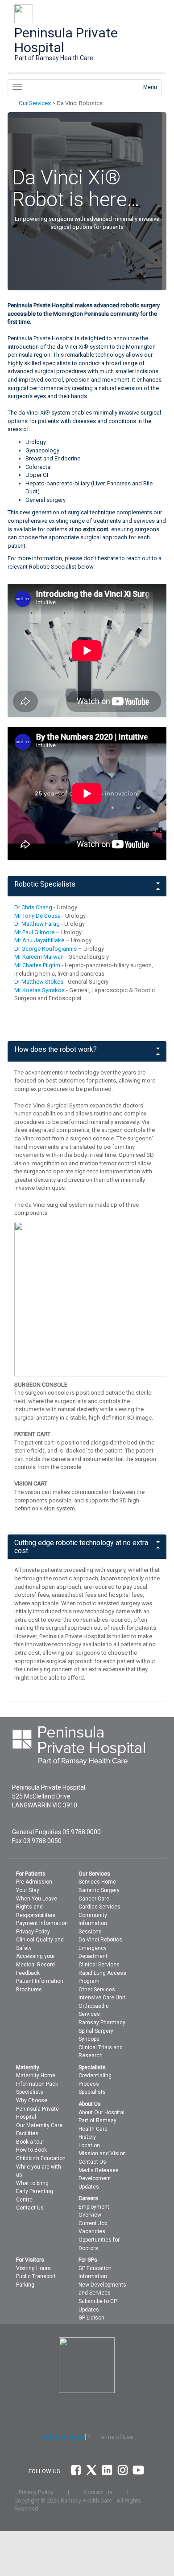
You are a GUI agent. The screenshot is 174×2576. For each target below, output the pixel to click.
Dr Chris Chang (33, 907)
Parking (25, 2285)
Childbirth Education (41, 2158)
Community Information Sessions (93, 1923)
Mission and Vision (102, 2153)
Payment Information (42, 1923)
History (87, 2137)
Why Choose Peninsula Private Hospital (37, 2109)
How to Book (31, 2150)
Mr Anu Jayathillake (39, 940)
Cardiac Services (99, 1907)
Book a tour (30, 2142)
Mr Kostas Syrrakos (39, 990)
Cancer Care (94, 1899)
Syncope (89, 2039)
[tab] (87, 886)
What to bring (32, 2183)
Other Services (97, 1990)
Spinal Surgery (96, 2031)
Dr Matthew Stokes (39, 982)
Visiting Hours (33, 2268)
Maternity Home (36, 2075)
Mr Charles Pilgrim (37, 965)
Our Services (35, 103)
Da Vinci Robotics (100, 1940)
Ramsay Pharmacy (102, 2023)
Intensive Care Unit (102, 1998)
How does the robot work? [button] (56, 1050)
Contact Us (30, 2208)
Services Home (97, 1882)
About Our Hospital (101, 2112)
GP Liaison (91, 2318)
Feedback (28, 1973)
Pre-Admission (34, 1882)
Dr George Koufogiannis (46, 949)
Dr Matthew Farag (37, 924)
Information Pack (37, 2084)
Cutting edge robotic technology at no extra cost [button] (81, 1547)
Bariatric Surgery (99, 1890)
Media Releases (99, 2170)
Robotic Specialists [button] (45, 884)
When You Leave (37, 1899)
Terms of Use (116, 2437)
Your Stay (28, 1890)
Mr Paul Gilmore (34, 932)
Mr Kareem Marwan (39, 957)
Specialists (30, 2092)
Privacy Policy (33, 1932)
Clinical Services (99, 1965)
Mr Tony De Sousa (37, 916)
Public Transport (36, 2276)
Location (89, 2145)
